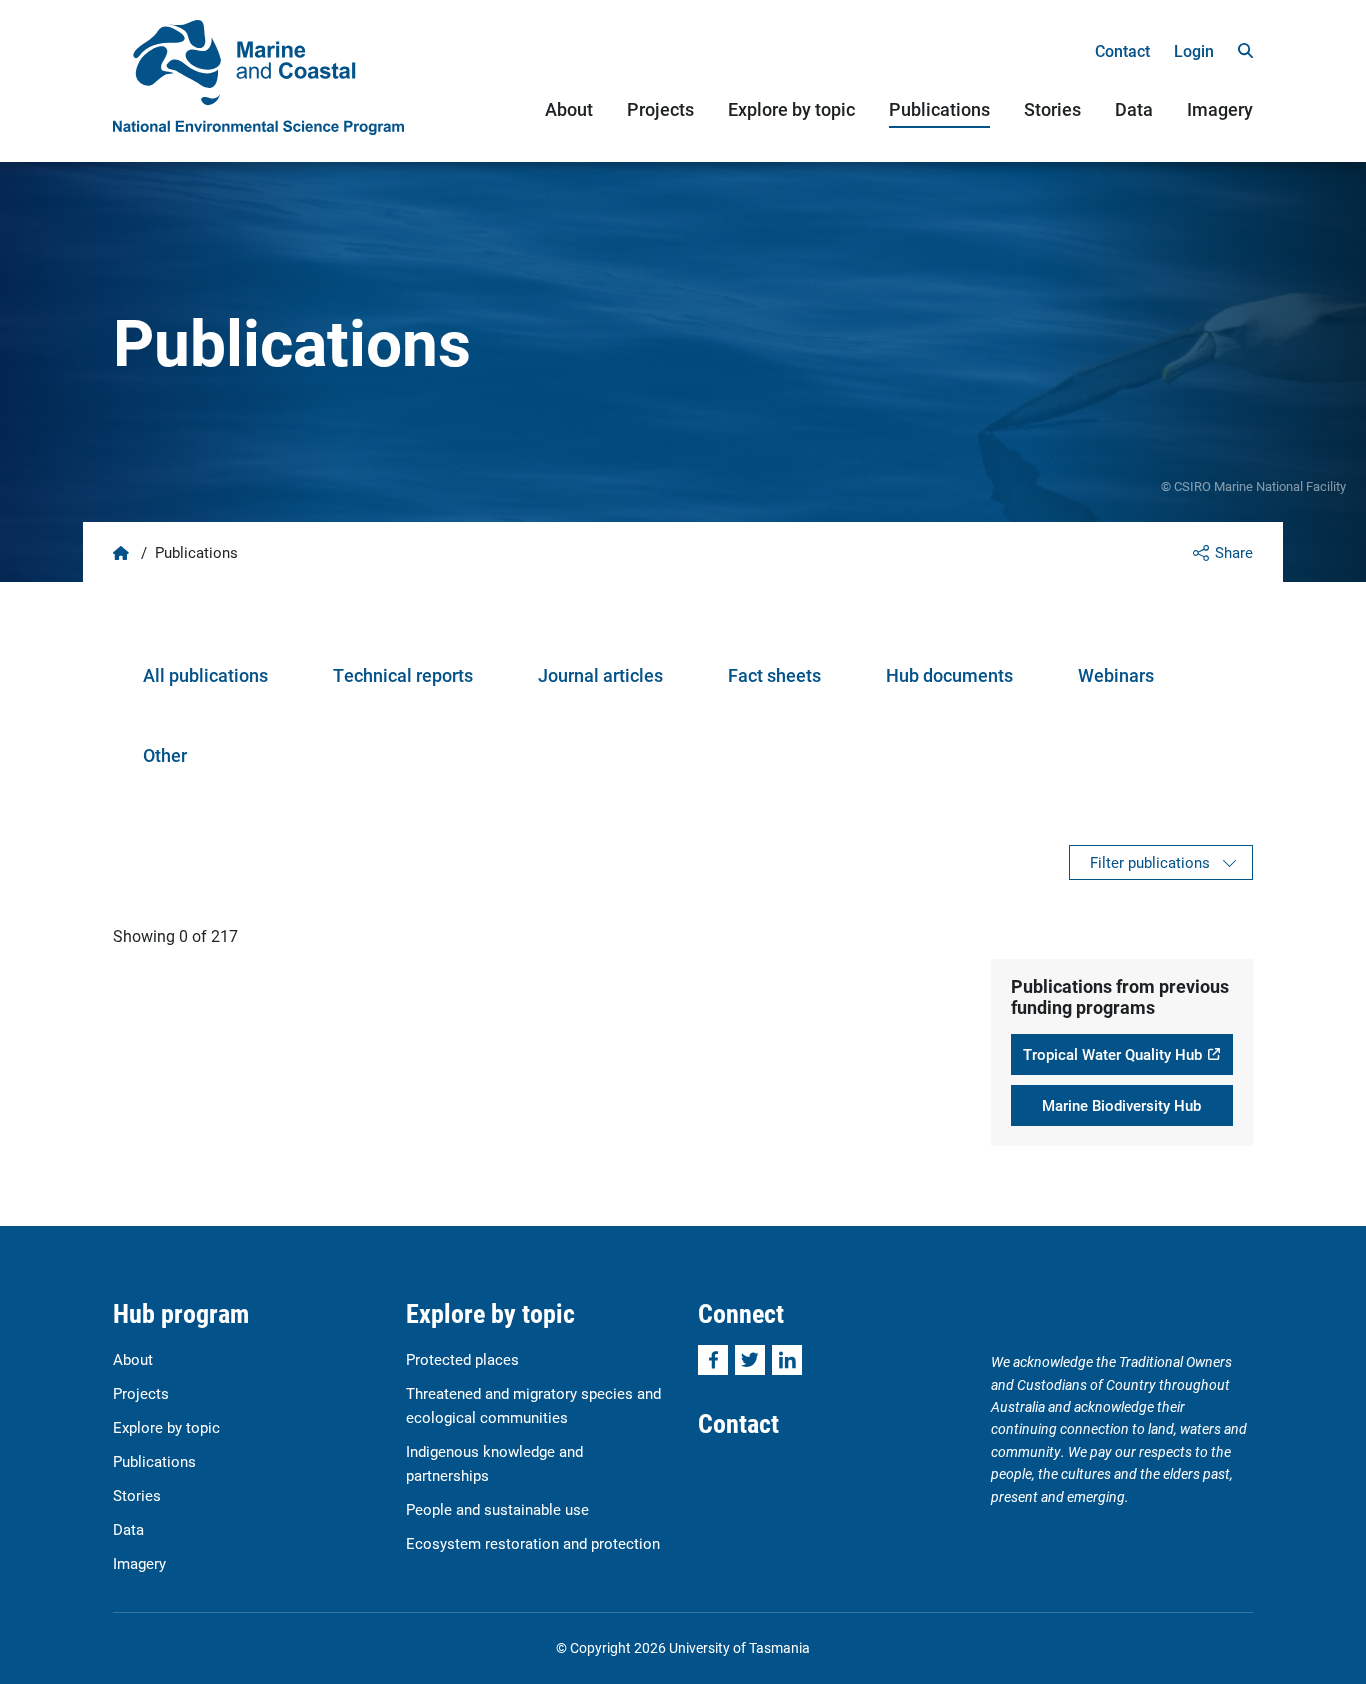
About (569, 109)
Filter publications (1150, 862)
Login (1194, 50)
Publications (939, 109)
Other (165, 755)
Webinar (1111, 675)
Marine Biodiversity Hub (1121, 1105)
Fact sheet (770, 675)
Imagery (1220, 109)
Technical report (398, 675)
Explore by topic (791, 109)
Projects (660, 109)
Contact (1122, 50)
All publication (201, 675)
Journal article (596, 675)
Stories (1052, 109)
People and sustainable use (497, 1509)
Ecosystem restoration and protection (533, 1543)
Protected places (462, 1359)
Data (1134, 109)
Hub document (945, 675)
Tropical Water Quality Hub (1112, 1054)
